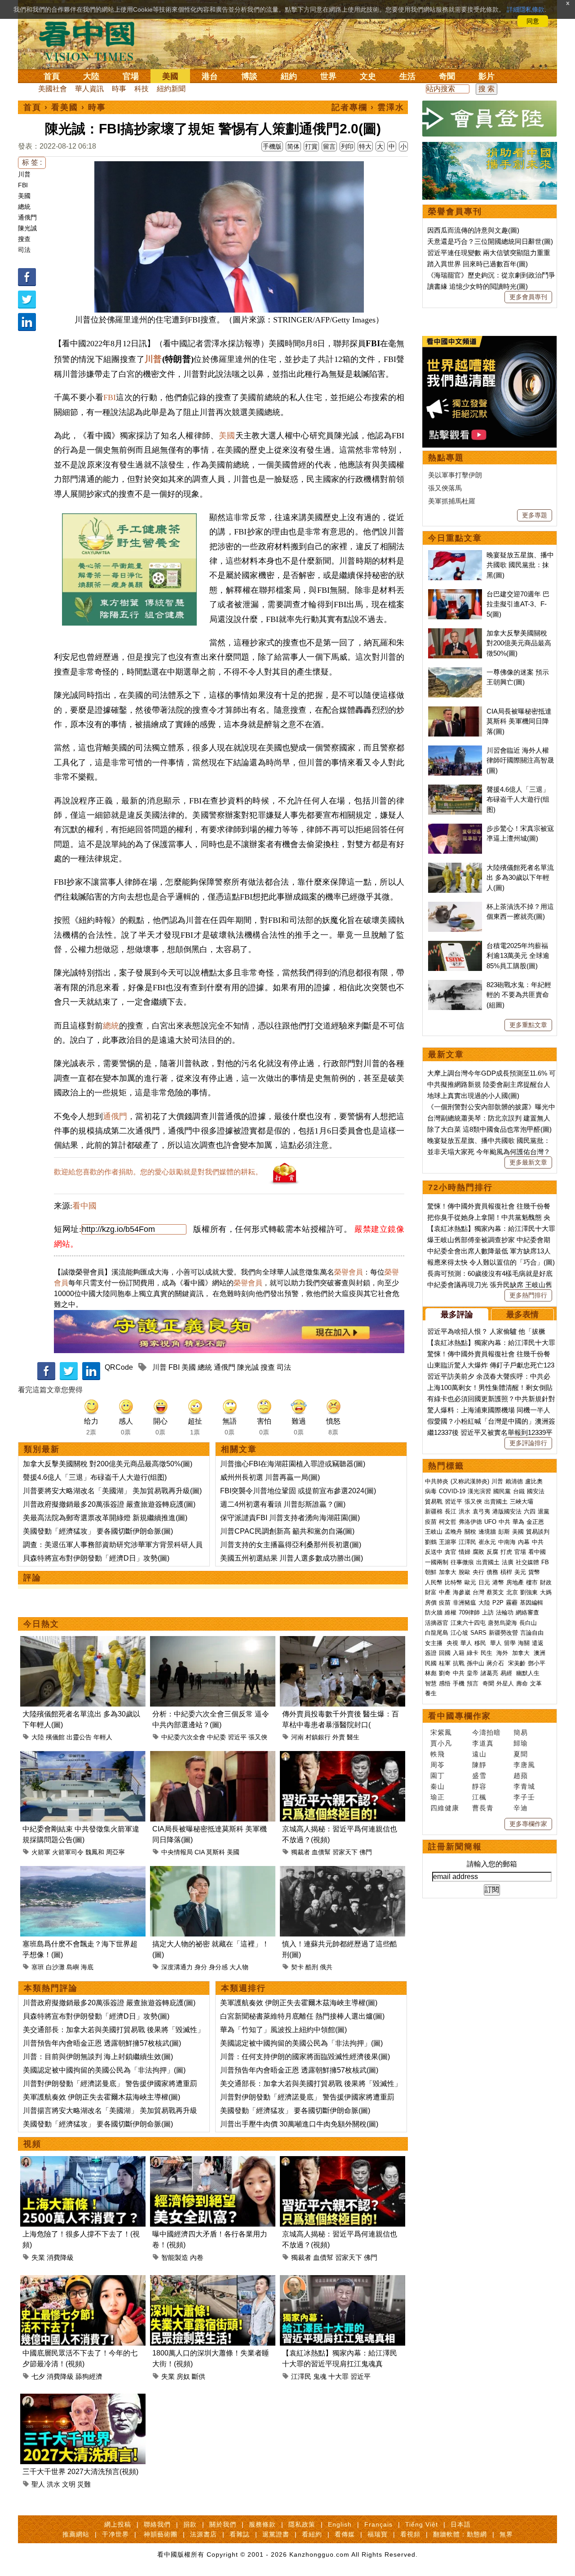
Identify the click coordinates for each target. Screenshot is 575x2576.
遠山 (479, 1754)
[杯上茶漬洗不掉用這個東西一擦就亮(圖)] (455, 906)
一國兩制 (437, 1562)
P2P (498, 1603)
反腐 (492, 1552)
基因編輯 (531, 1603)
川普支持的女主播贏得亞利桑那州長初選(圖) (291, 1545)
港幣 (498, 1582)
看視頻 (410, 2534)
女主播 (435, 1643)
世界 (328, 76)
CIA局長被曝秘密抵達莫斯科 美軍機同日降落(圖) (519, 721)
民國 (431, 1663)
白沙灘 (55, 1967)
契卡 (297, 1967)
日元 (484, 1582)
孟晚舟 (453, 1532)
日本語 (461, 2524)
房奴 (183, 2376)
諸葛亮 (489, 1673)
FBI (23, 185)
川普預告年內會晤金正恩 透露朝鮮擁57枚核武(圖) (102, 2043)
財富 (431, 1592)
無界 (506, 2534)
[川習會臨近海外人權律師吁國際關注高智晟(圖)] (455, 750)
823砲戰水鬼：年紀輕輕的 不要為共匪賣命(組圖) (519, 995)
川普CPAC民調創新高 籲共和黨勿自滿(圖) (287, 1531)
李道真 (483, 1743)
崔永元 (487, 1542)
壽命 (522, 1683)
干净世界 (115, 2534)
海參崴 (462, 1592)
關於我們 (223, 2524)
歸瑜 (521, 1743)
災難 (84, 2484)
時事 (119, 89)
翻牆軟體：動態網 (460, 2534)
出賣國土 (496, 1502)
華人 (466, 1643)
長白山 (528, 1623)
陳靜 (479, 1765)
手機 (459, 1683)
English (340, 2524)
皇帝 (473, 1673)
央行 (478, 1572)
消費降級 (60, 2257)
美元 (520, 1572)
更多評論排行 (528, 1443)
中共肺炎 (437, 1481)
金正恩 (535, 1522)
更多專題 (535, 515)
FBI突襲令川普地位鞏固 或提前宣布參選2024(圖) (298, 1491)
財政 (546, 1582)
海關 (524, 1643)
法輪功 (505, 1612)
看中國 (84, 1206)
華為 (518, 1522)
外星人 (505, 1683)
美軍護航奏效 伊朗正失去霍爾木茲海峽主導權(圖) (102, 2097)
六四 (530, 1511)
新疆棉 (434, 1511)
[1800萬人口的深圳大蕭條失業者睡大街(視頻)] (213, 2280)
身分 (201, 1967)
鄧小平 (537, 1663)
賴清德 (514, 1481)
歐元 (470, 1582)
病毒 (431, 1491)
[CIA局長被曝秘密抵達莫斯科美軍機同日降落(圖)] (213, 1756)
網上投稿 (118, 2524)
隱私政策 (302, 2524)
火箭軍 (41, 1852)
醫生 (353, 1737)
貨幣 (534, 1572)
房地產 (515, 1582)
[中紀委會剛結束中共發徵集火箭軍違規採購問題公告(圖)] (83, 1756)
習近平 (237, 1737)
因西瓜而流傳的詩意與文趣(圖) (473, 230)
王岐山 (434, 1532)
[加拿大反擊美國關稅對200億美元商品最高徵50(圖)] (455, 633)
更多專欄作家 (528, 1824)
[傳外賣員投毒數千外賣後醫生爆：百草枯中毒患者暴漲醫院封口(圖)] (343, 1641)
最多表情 (522, 1314)
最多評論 (457, 1314)
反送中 (434, 1552)
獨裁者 (301, 1852)
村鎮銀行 (318, 1737)
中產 (445, 1592)
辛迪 (521, 1808)
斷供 (199, 2376)
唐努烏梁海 (502, 1623)
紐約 (289, 76)
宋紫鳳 (441, 1732)
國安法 (536, 1491)
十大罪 (338, 2376)
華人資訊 (89, 89)
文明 (69, 2484)
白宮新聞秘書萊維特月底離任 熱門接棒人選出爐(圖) (302, 2016)
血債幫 (321, 1852)
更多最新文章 (528, 1162)
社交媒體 (527, 1562)
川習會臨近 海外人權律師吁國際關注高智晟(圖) (520, 760)
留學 (510, 1643)
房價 (431, 1603)
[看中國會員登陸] (490, 119)
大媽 (546, 1592)
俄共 (326, 1967)
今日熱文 (41, 1624)
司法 (24, 250)
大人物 (239, 1967)
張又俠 (258, 1737)
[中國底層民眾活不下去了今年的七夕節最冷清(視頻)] (83, 2280)
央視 (452, 1643)
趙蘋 (521, 1775)
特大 (365, 146)
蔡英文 (495, 1592)
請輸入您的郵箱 (492, 1864)
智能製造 (175, 2257)
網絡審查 (527, 1612)
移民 (480, 1643)
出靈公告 (79, 1737)
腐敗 (478, 1552)
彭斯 (504, 1532)
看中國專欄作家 (460, 1716)
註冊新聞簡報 (455, 1847)
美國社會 (53, 89)
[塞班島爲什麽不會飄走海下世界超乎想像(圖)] (83, 1871)
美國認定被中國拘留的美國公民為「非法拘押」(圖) (104, 2070)
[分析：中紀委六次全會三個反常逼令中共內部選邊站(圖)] (213, 1641)
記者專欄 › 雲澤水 (368, 107)
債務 (492, 1572)
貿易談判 (539, 1532)
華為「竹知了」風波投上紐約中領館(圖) (283, 2030)
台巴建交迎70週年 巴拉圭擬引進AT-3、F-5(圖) (518, 604)
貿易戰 (434, 1502)
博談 (249, 76)
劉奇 (445, 1673)
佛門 (366, 1852)
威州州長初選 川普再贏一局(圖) (270, 1477)
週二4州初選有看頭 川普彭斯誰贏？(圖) (283, 1504)
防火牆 (434, 1612)
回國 (445, 1653)
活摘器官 (437, 1623)
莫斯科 (216, 1852)
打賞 (311, 146)
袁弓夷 (481, 1511)
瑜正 (438, 1797)
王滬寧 (448, 1542)
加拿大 (448, 1572)
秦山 (438, 1786)
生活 (407, 76)
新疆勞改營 (503, 1633)
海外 (503, 1653)
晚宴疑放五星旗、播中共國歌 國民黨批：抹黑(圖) (520, 565)
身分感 (218, 1967)
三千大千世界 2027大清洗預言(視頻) (80, 2472)
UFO (490, 1522)
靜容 (479, 1786)
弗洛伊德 (470, 1522)
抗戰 (459, 1663)
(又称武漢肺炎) (470, 1481)
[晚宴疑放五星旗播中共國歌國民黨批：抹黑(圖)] (455, 555)
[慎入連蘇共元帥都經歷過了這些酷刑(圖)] (343, 1871)
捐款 (190, 2524)
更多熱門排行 (528, 1295)
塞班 (38, 1967)
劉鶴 (431, 1542)
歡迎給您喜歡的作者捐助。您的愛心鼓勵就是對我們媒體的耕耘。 (158, 1172)
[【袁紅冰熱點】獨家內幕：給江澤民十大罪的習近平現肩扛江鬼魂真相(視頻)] (343, 2280)
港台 (210, 76)
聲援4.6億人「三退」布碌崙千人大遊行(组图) (95, 1477)
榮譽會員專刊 (455, 212)
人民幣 (434, 1582)
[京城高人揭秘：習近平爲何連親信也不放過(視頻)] (343, 1756)
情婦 (464, 1552)
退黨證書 (276, 2534)
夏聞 (521, 1754)
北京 (512, 1592)
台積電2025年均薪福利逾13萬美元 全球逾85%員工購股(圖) (518, 956)
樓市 (532, 1582)
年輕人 (103, 1737)
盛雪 (479, 1775)
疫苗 (431, 1522)
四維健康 (445, 1808)
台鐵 (519, 1491)
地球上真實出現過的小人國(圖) (473, 1096)
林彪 (431, 1673)
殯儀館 (55, 1737)
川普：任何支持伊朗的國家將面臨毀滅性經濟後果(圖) (305, 2057)
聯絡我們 (157, 2524)
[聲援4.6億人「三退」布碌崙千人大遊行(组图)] (455, 789)
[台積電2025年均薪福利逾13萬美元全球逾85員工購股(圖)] (455, 946)
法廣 (508, 1562)
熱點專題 (446, 458)
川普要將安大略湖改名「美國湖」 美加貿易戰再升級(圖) (112, 1491)
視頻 (32, 2144)
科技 (142, 89)
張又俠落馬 (445, 488)
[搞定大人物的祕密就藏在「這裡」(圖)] (213, 1871)
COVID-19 (452, 1491)
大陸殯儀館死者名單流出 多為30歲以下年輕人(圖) (520, 878)
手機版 (272, 146)
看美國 (65, 107)
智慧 (431, 1683)
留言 (329, 146)
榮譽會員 (349, 1272)
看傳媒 (345, 2534)
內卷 (197, 2257)
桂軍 (445, 1663)
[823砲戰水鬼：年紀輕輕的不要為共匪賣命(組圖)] (455, 985)
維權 (451, 1612)
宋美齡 (517, 1663)
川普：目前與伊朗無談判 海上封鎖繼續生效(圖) (98, 2057)
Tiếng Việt (422, 2524)
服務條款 (262, 2524)
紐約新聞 (171, 89)
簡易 (521, 1732)
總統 (24, 207)
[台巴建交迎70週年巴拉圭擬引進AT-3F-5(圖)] (455, 594)
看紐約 (312, 2534)
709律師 (469, 1612)
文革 (536, 1683)
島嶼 (73, 1967)
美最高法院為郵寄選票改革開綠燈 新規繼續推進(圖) (105, 1518)
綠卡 (473, 1653)
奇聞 (447, 76)
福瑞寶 (378, 2534)
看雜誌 (240, 2534)
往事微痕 (462, 1562)
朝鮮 (431, 1572)
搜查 (24, 239)
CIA (199, 1852)
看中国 (92, 40)
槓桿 (506, 1572)
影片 (487, 76)
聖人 (38, 2484)
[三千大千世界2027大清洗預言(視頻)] (83, 2399)
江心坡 (459, 1633)
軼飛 (438, 1754)
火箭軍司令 (68, 1852)
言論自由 (532, 1633)
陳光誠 (27, 228)
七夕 (38, 2376)
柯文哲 (448, 1522)
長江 (451, 1511)
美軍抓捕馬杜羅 (452, 501)
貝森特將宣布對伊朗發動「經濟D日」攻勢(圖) (96, 1558)
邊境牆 (487, 1532)
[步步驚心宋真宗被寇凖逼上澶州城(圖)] (455, 828)
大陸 (91, 76)
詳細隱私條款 (526, 9)
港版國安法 (507, 1511)
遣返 (538, 1643)
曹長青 (483, 1808)
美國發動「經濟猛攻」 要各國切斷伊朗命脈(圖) (98, 1531)
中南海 (507, 1542)
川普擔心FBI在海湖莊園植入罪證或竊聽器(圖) (293, 1464)
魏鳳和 (95, 1852)
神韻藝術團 (161, 2534)
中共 (504, 1522)
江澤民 (301, 2376)
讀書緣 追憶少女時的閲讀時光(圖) (478, 286)
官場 (131, 76)
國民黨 (502, 1491)
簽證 (431, 1653)
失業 (38, 2257)
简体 (293, 146)
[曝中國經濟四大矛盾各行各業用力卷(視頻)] (213, 2161)
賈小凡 (441, 1743)
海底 (87, 1967)
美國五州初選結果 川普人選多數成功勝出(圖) (292, 1558)
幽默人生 (528, 1673)
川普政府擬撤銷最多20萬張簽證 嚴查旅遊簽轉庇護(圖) (109, 1504)
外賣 (339, 1737)
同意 (533, 21)
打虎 (506, 1552)
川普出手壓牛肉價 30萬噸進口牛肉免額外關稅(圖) (299, 2124)
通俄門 (27, 217)
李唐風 (524, 1765)
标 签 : (32, 162)
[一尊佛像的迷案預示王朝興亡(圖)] (455, 672)
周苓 (438, 1765)
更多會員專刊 (528, 297)
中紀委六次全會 (183, 1737)
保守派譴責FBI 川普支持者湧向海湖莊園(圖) (290, 1518)
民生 (487, 1653)
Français (378, 2524)
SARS (478, 1633)
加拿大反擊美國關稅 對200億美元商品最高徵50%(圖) (108, 1464)
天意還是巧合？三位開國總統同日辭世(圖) (490, 241)
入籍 (459, 1653)
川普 (24, 174)
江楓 (479, 1797)
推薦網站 (76, 2534)
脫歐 (464, 1572)
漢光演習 (479, 1491)
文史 (368, 76)
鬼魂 (320, 2376)
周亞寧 (115, 1852)
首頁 (52, 76)
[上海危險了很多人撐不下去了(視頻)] (83, 2161)
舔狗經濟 (89, 2376)
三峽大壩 (522, 1502)
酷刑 (312, 1967)
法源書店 (203, 2534)
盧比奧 (534, 1481)
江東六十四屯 (468, 1623)
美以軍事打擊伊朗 (455, 475)
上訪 (488, 1612)
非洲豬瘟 (464, 1603)
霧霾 (512, 1603)
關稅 (470, 1532)
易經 (507, 1673)
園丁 (438, 1775)
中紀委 (217, 1737)
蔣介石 (496, 1663)
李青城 (524, 1786)
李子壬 (524, 1797)
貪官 (451, 1552)
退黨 (544, 1511)
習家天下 (345, 1852)
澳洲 (540, 1653)
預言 (473, 1683)
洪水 (53, 2484)
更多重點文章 (528, 1025)
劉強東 (529, 1592)
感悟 (445, 1683)
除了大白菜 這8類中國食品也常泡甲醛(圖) (489, 1129)
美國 (170, 76)
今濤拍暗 (487, 1732)
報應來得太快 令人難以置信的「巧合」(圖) (491, 1262)
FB (545, 1562)
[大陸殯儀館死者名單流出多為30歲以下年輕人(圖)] (83, 1641)
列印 (347, 146)
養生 (431, 1693)
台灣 (478, 1592)
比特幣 (453, 1582)
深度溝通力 (177, 1967)
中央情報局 (177, 1852)
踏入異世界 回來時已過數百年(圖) (478, 264)
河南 (297, 1737)
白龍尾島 (437, 1633)
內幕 (524, 1542)
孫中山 (475, 1663)
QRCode (119, 1367)
